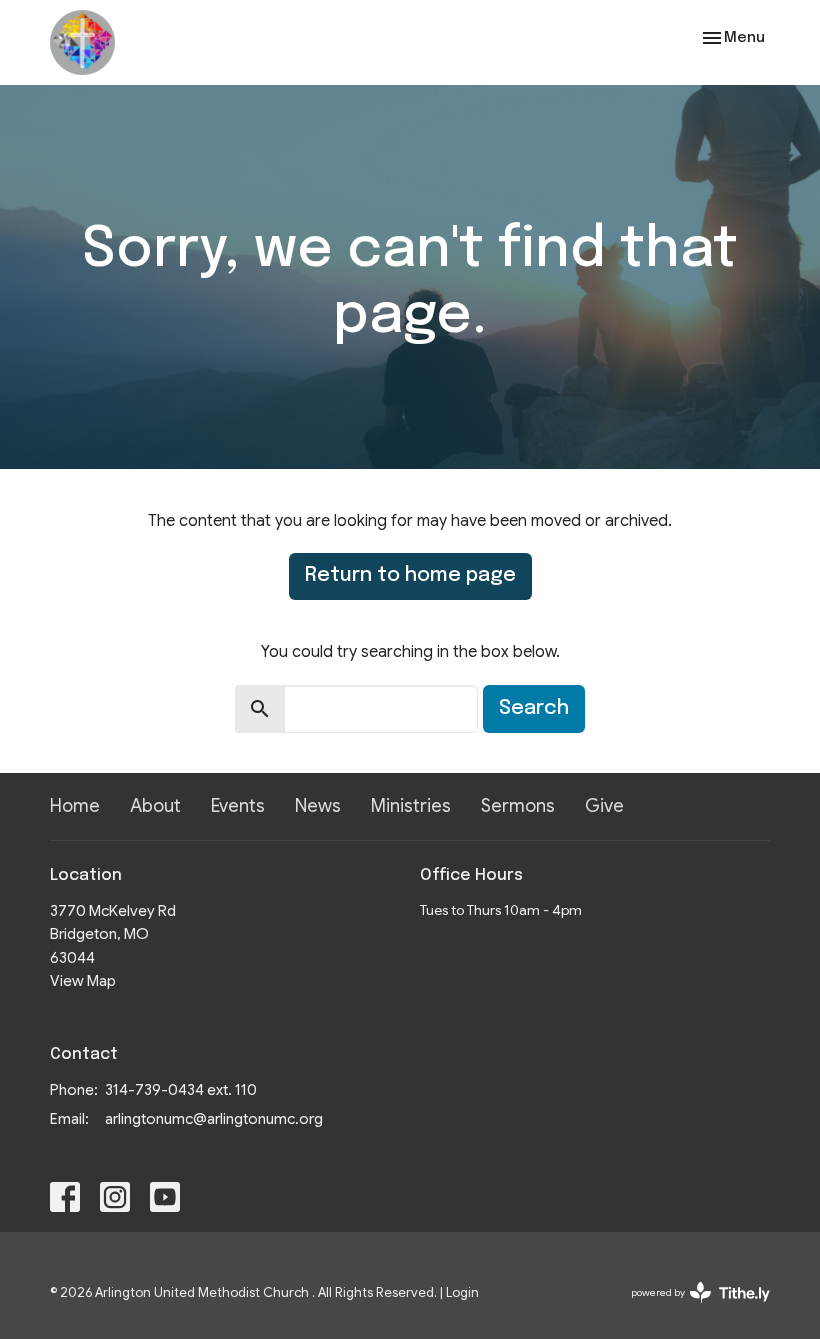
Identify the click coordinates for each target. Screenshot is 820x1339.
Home (75, 806)
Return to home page (410, 575)
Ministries (411, 806)
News (318, 806)
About (155, 806)
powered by (690, 1309)
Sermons (518, 806)
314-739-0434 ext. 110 (181, 1090)
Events (238, 806)
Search (534, 708)
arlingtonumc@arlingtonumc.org (214, 1119)
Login (462, 1293)
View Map (83, 981)
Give (604, 806)
